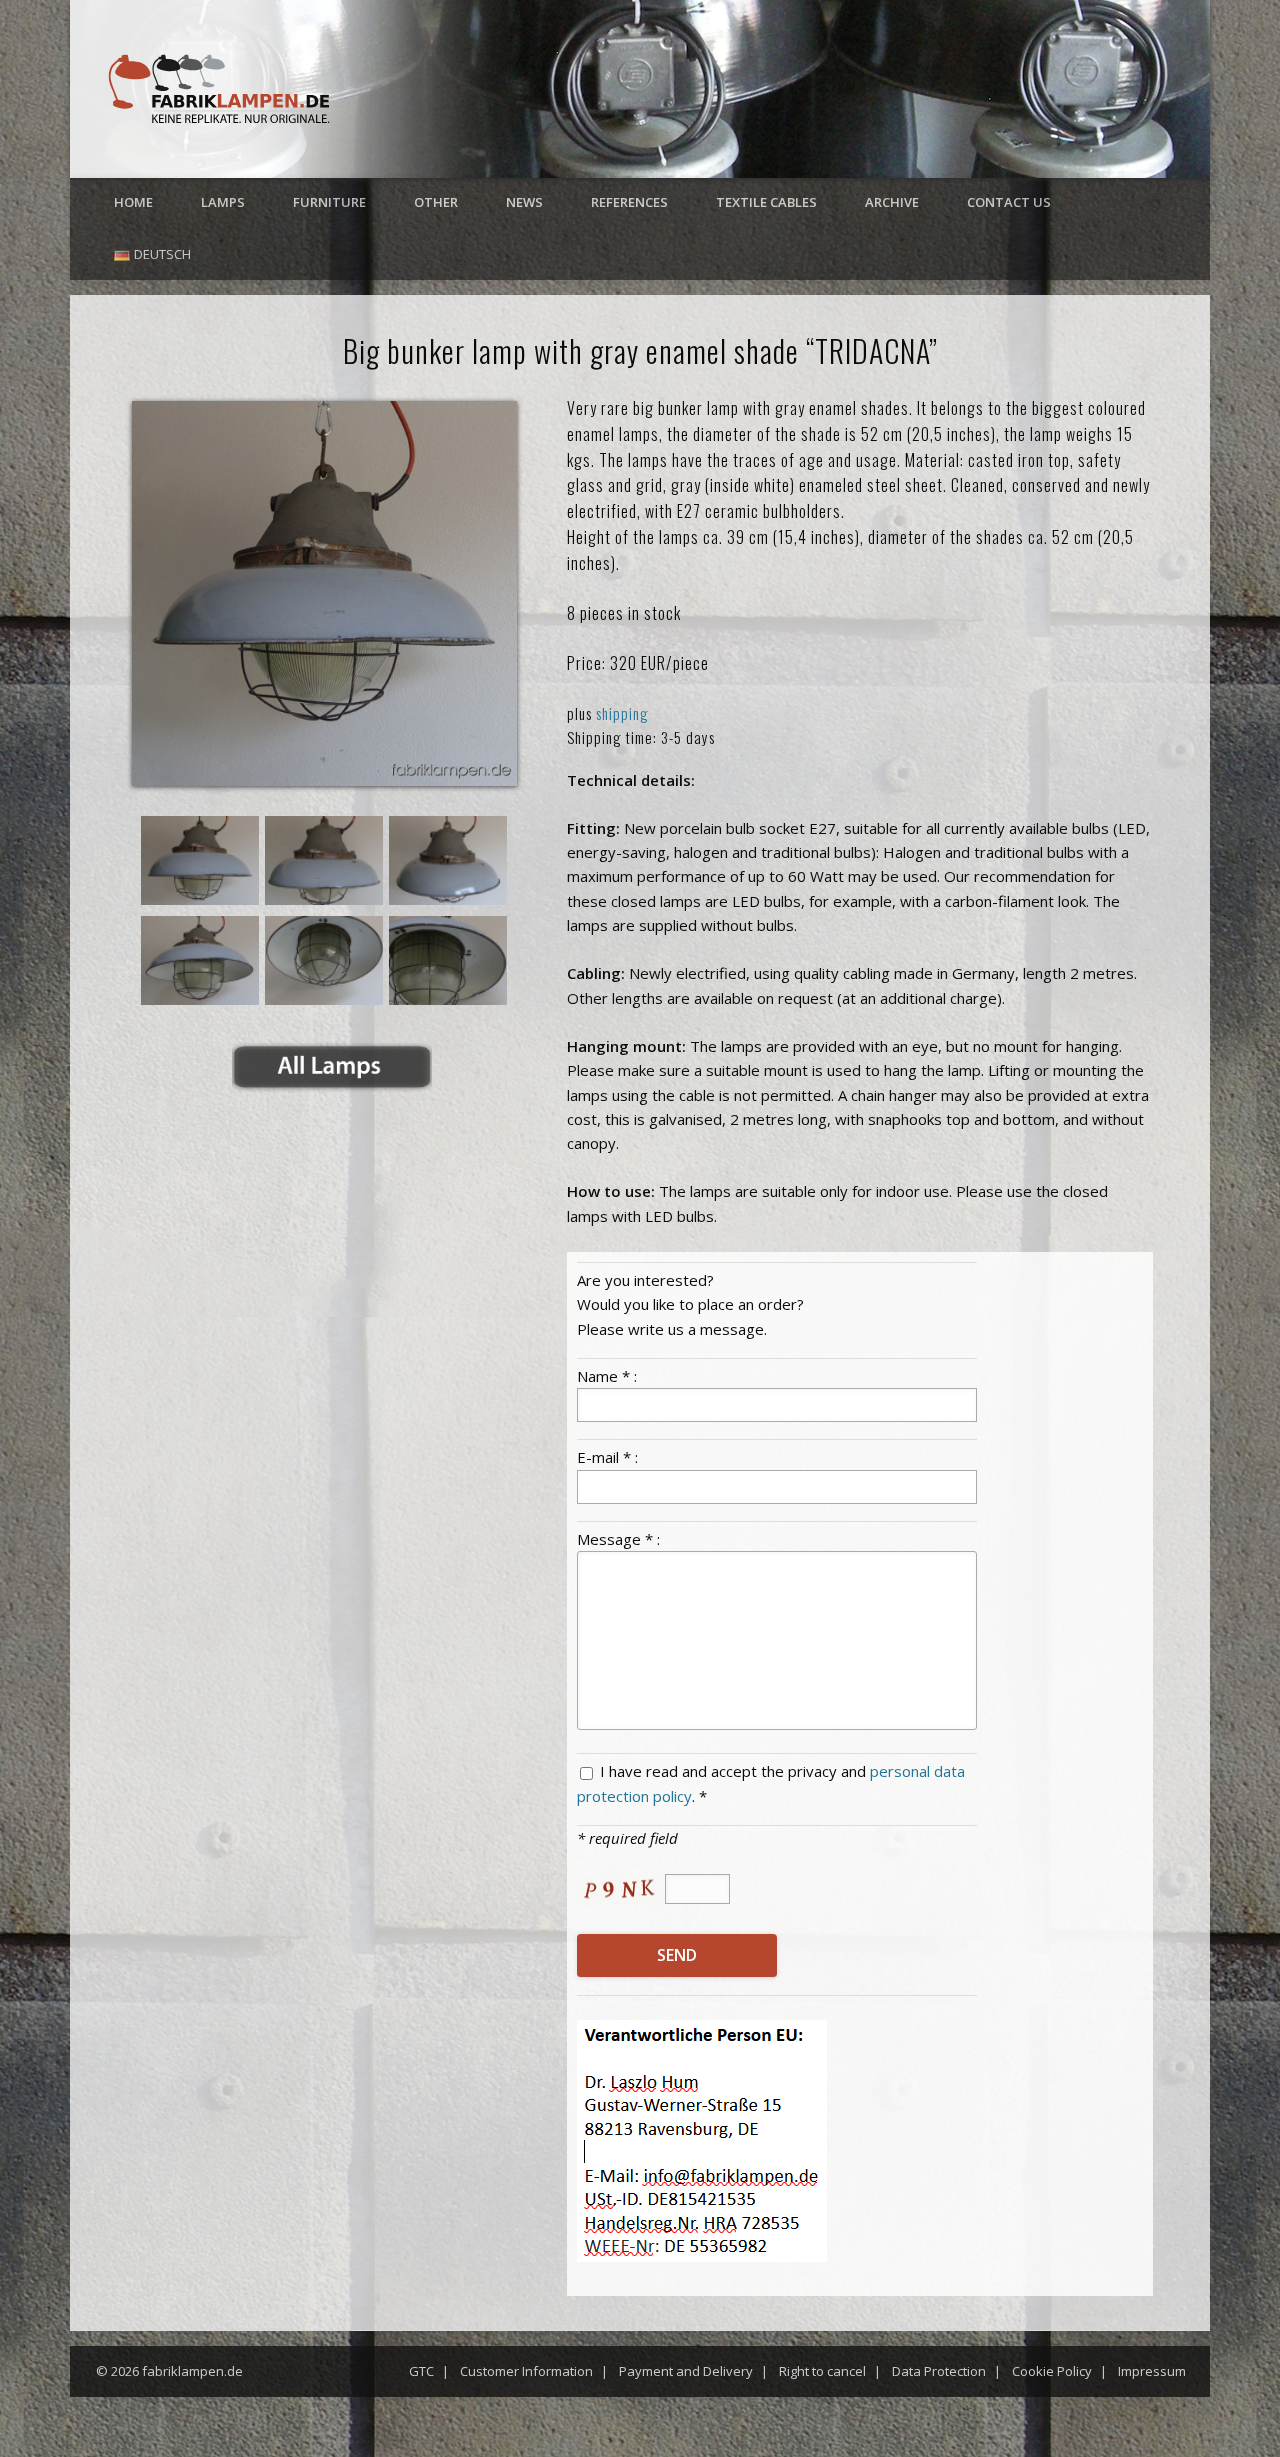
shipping (622, 713)
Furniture (329, 202)
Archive (892, 202)
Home (133, 202)
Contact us (1009, 202)
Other (436, 202)
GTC (421, 2371)
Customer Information (526, 2371)
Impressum (1152, 2371)
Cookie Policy (1052, 2371)
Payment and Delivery (686, 2371)
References (629, 202)
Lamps (223, 202)
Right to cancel (822, 2371)
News (524, 202)
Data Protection (939, 2371)
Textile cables (766, 202)
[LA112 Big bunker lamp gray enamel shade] (324, 593)
